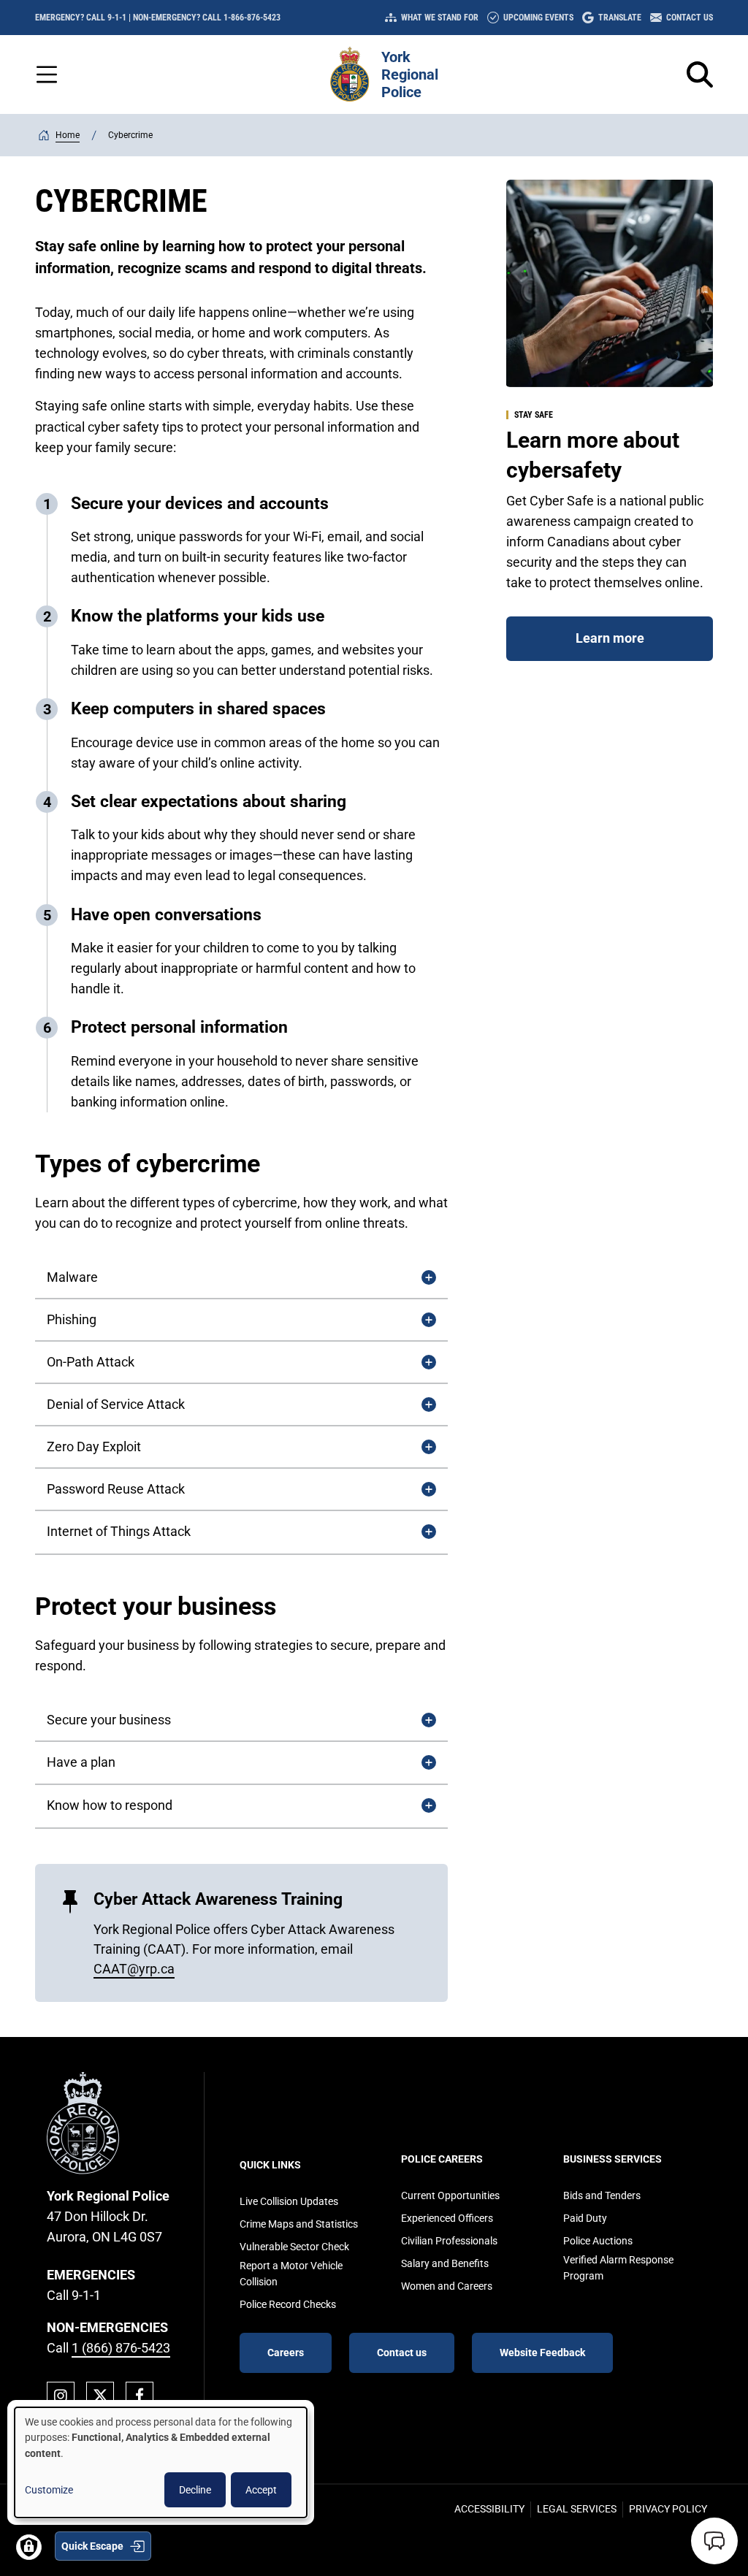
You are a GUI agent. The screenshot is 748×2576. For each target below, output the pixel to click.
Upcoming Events (538, 18)
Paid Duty (585, 2218)
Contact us (402, 2353)
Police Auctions (598, 2241)
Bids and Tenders (602, 2195)
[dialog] (161, 2462)
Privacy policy (668, 2509)
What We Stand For (440, 18)
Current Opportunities (450, 2195)
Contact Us (690, 18)
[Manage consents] (29, 2547)
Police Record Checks (288, 2304)
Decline (195, 2490)
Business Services (612, 2159)
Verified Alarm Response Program (618, 2268)
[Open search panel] (700, 74)
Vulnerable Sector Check (294, 2247)
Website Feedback (542, 2353)
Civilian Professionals (449, 2241)
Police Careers (442, 2159)
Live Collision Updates (289, 2201)
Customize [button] (49, 2490)
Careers (286, 2353)
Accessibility (489, 2509)
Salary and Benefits (445, 2263)
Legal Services (577, 2509)
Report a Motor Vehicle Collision (291, 2274)
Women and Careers (447, 2286)
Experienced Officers (447, 2218)
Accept (261, 2490)
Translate (620, 18)
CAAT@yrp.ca (134, 1969)
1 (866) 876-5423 (121, 2348)
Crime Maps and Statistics (299, 2224)
